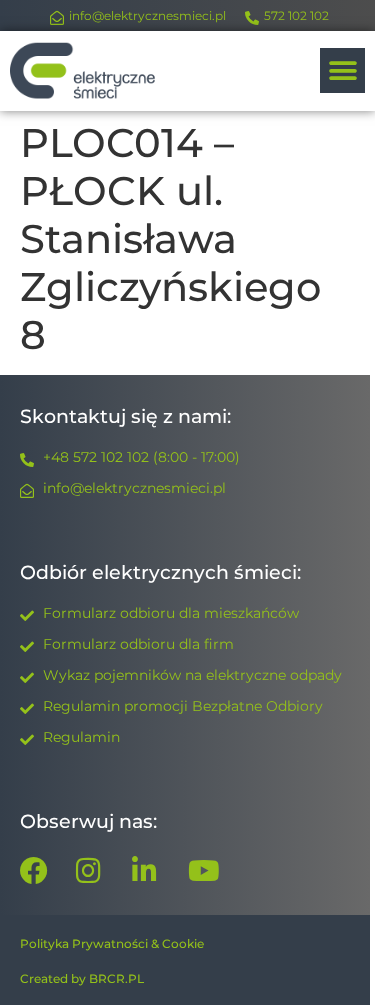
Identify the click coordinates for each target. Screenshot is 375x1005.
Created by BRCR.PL (82, 978)
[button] (342, 70)
